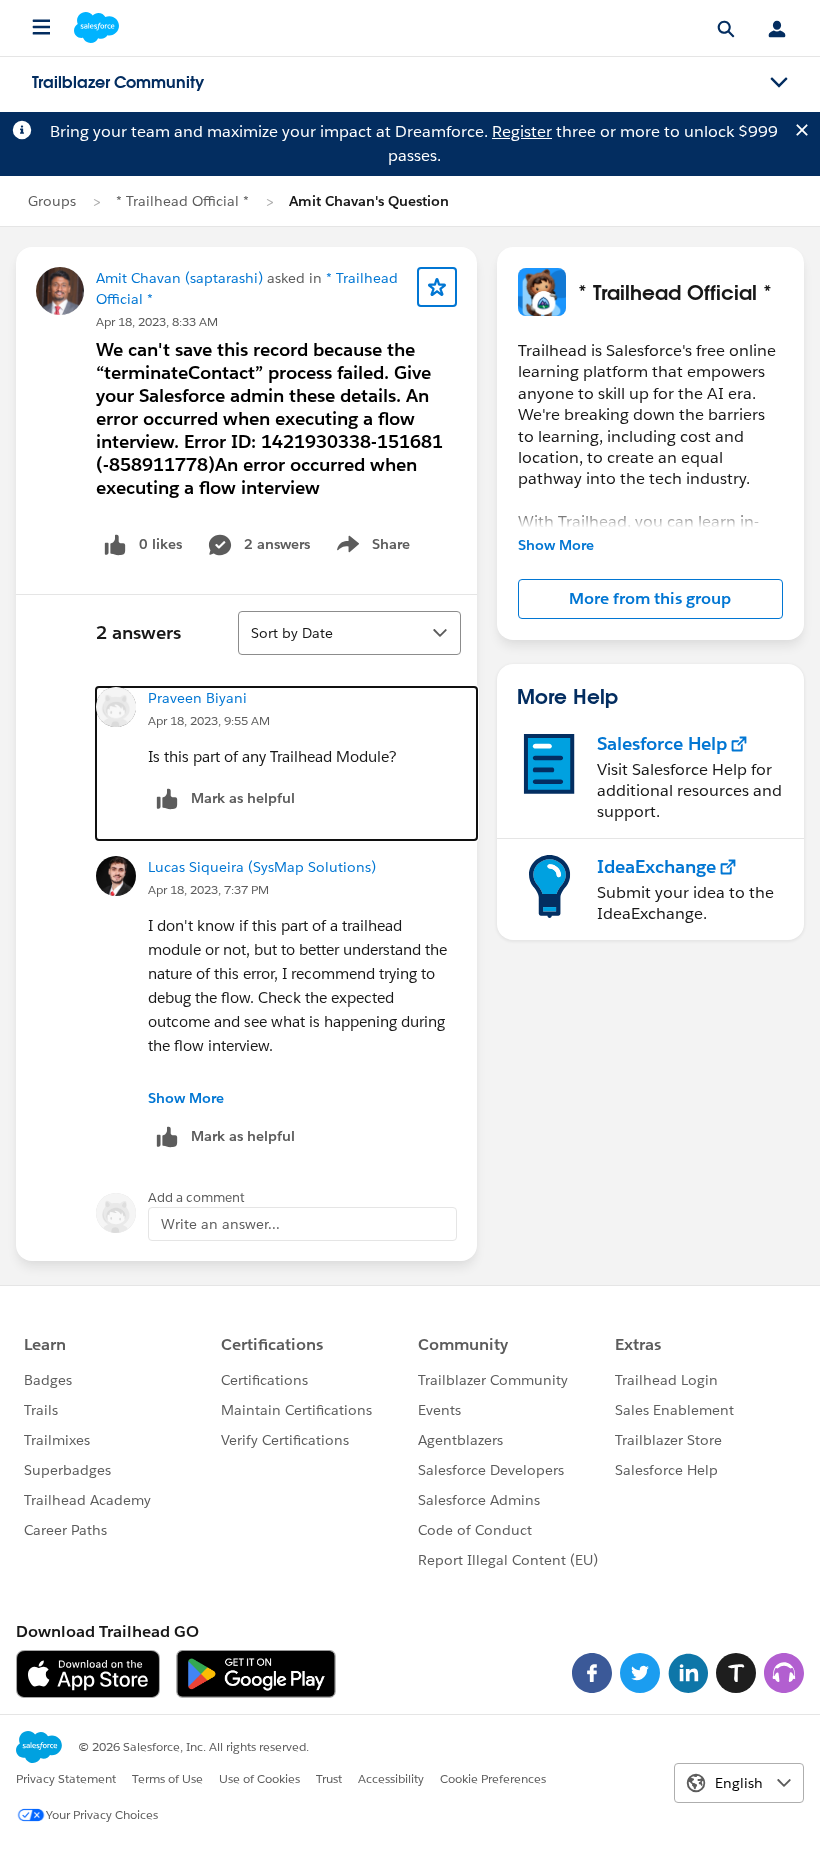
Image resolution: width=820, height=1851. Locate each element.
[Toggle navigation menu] (779, 83)
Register (522, 131)
